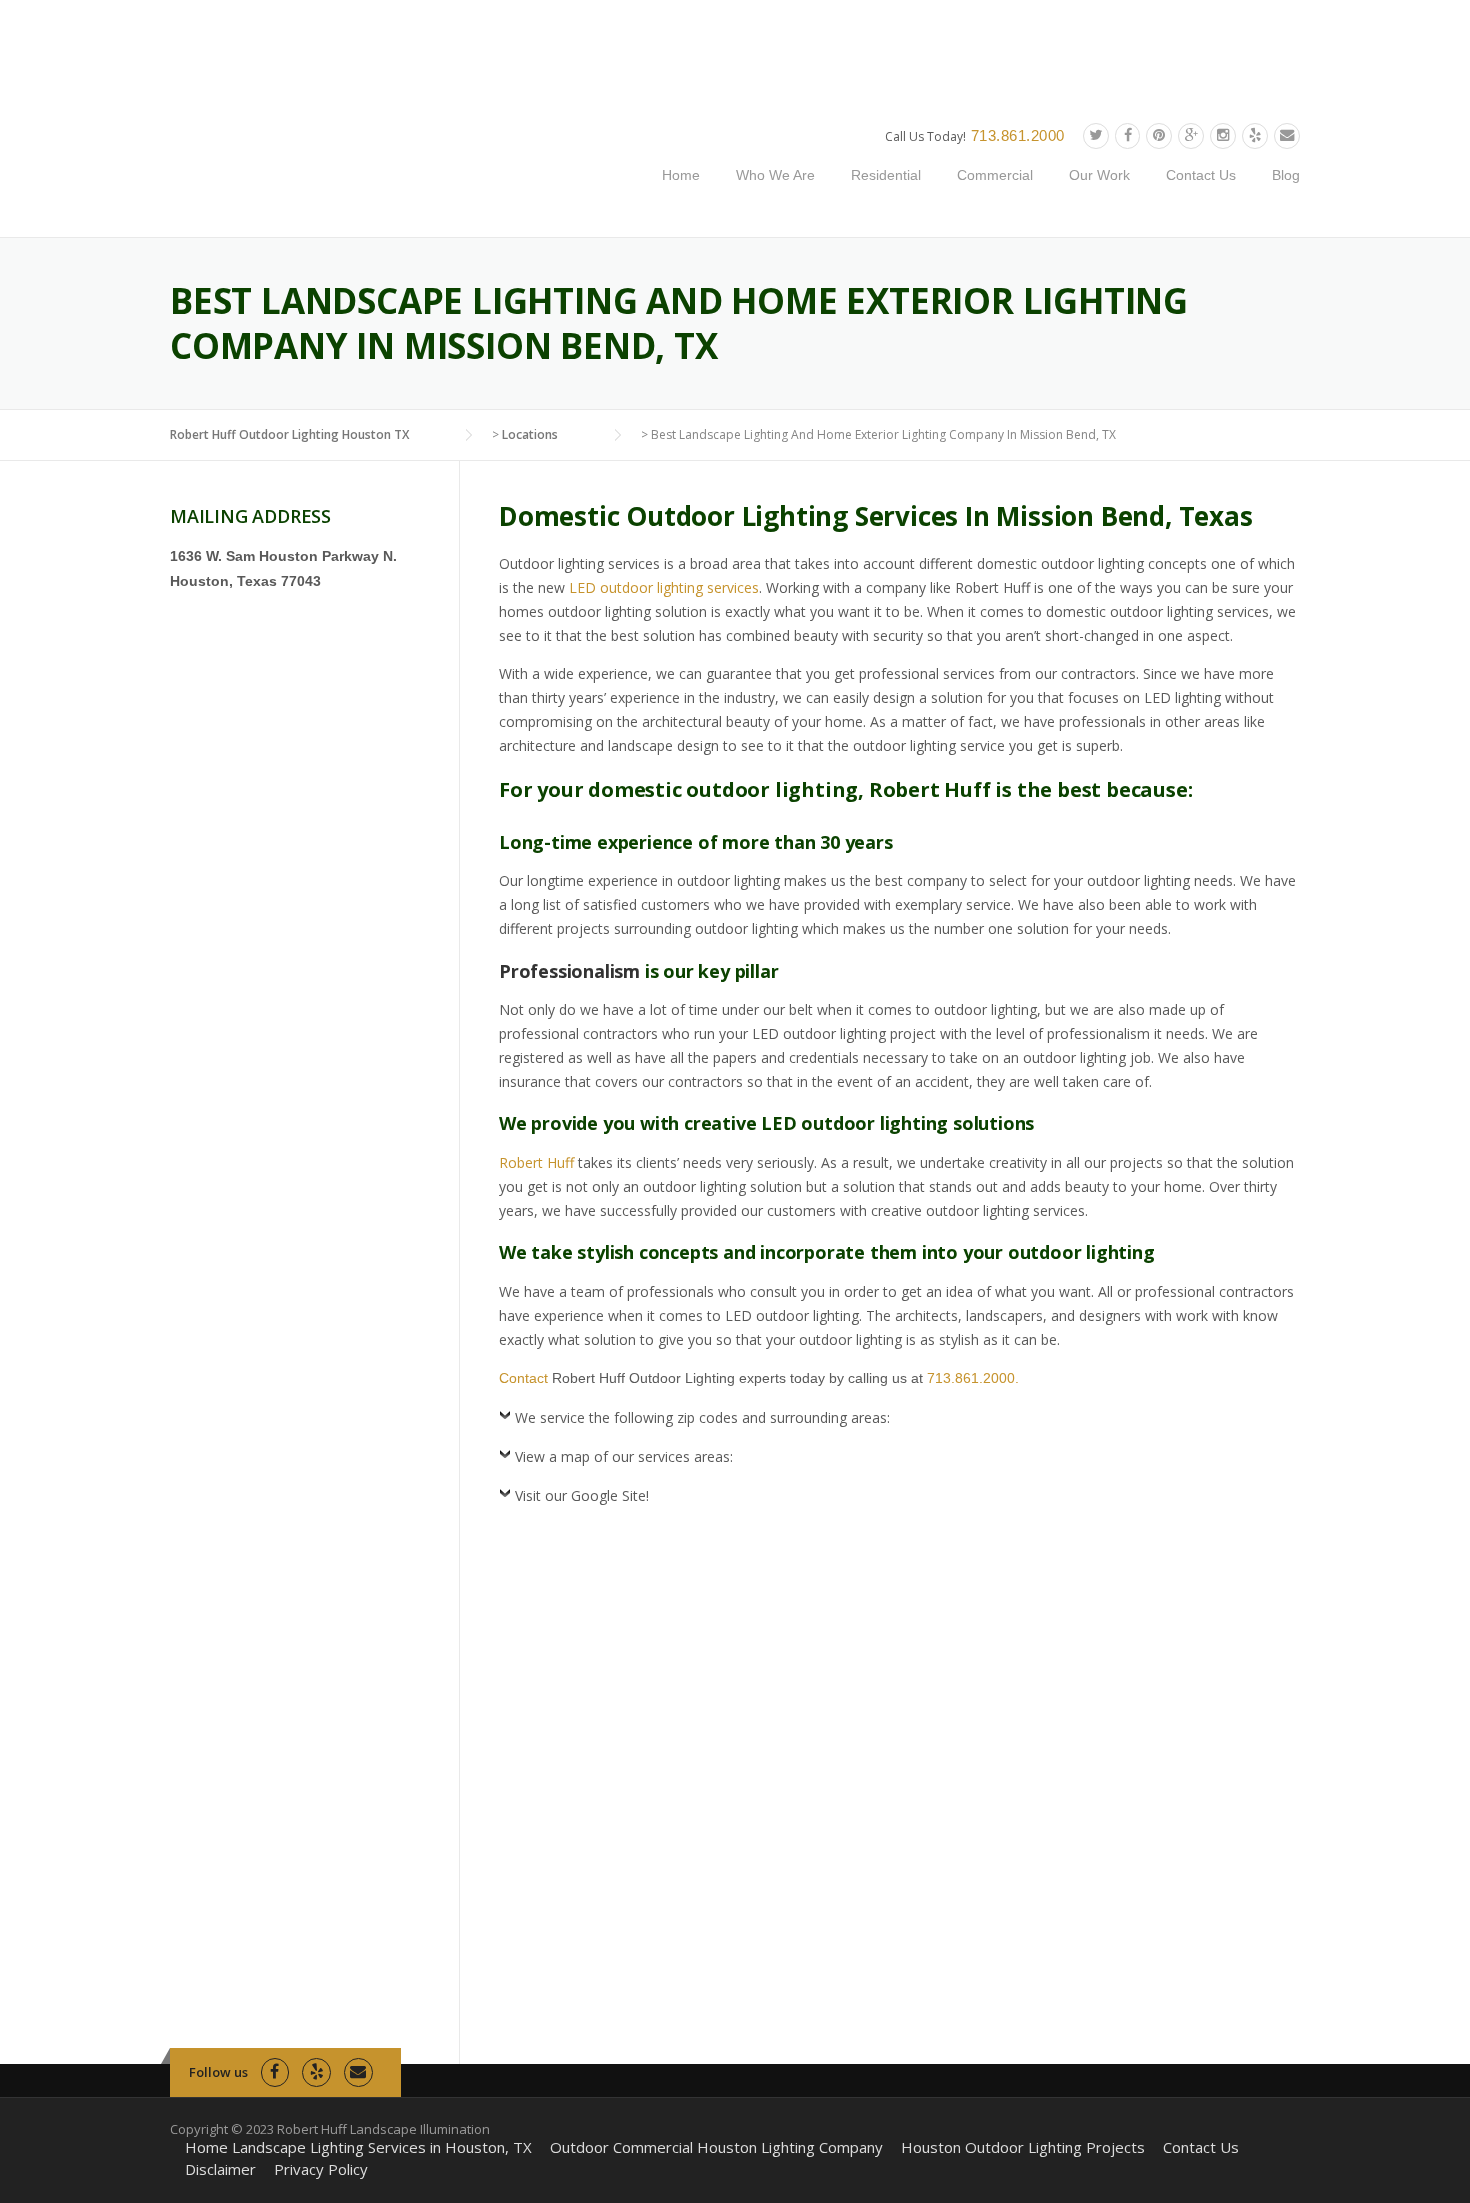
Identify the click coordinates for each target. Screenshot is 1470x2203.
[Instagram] (1223, 135)
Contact (523, 1378)
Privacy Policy (321, 2169)
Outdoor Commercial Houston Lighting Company (716, 2147)
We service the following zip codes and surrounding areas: (702, 1417)
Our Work (1099, 175)
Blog (1286, 175)
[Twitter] (1096, 135)
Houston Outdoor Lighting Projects (1023, 2147)
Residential (886, 175)
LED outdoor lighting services (664, 587)
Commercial (995, 175)
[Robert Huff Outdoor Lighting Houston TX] (367, 165)
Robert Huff (536, 1162)
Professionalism (569, 971)
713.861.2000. (973, 1378)
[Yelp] (1255, 135)
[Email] (1287, 135)
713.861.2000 (1018, 135)
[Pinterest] (1159, 135)
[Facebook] (1128, 135)
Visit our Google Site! (582, 1495)
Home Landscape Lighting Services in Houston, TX (358, 2147)
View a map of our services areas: (624, 1456)
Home (681, 175)
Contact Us (1201, 175)
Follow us (218, 2072)
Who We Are (775, 175)
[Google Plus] (1191, 135)
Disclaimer (220, 2169)
